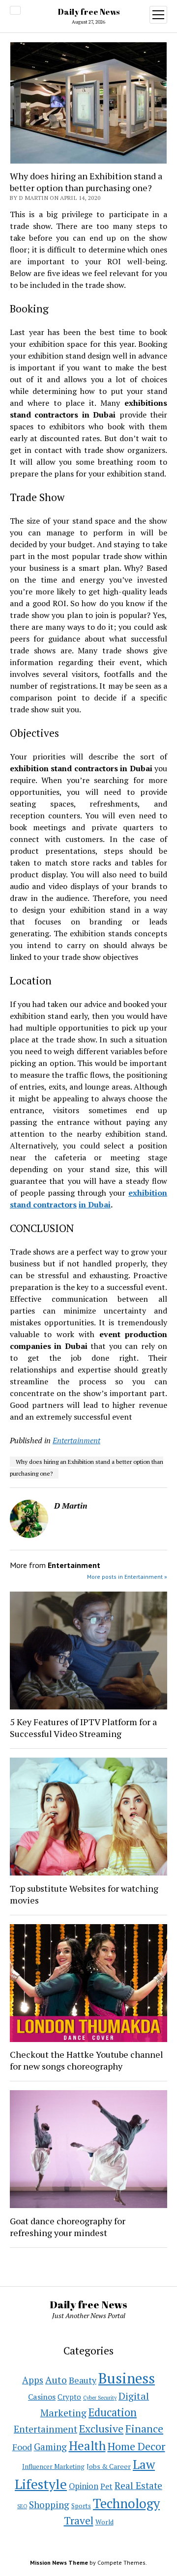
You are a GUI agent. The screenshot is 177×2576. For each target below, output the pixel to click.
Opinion (84, 2486)
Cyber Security (100, 2398)
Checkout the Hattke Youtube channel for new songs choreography (87, 2060)
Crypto (69, 2397)
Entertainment (76, 1440)
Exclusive (101, 2428)
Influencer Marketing (53, 2466)
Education (113, 2412)
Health (87, 2446)
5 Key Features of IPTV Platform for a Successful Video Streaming (83, 1728)
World (104, 2522)
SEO (22, 2506)
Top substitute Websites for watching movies (84, 1894)
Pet (106, 2486)
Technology (126, 2504)
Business (127, 2378)
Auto (56, 2380)
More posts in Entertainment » (127, 1577)
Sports (81, 2506)
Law (144, 2464)
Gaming (50, 2447)
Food (22, 2447)
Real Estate (138, 2486)
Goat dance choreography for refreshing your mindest (68, 2227)
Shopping (49, 2505)
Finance (144, 2428)
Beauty (83, 2380)
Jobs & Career (109, 2466)
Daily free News (89, 12)
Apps (33, 2380)
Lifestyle (41, 2484)
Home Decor (136, 2446)
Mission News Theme (59, 2562)
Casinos (42, 2397)
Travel (79, 2520)
